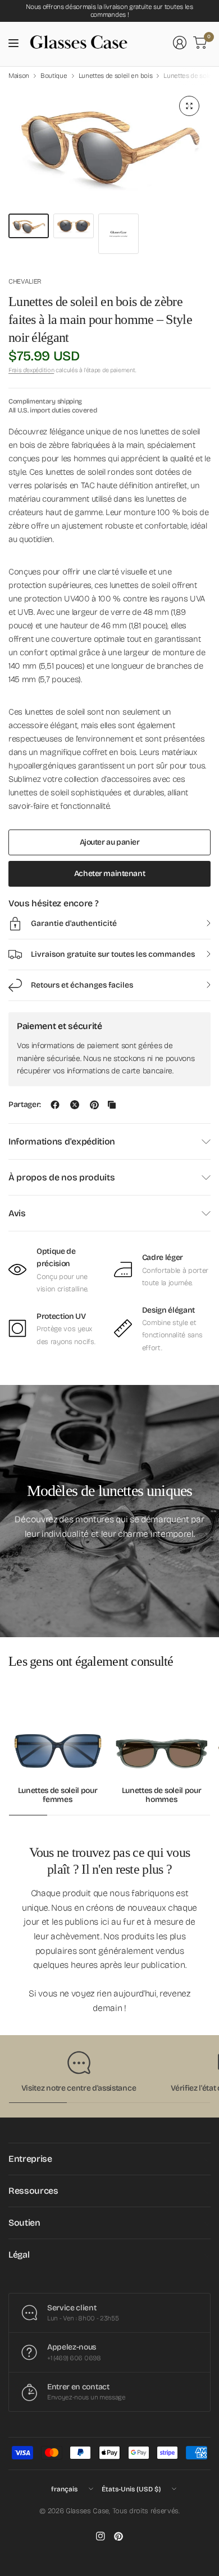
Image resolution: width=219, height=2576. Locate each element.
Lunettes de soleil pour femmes (58, 1796)
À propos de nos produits (61, 1177)
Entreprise (30, 2159)
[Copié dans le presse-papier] (112, 1105)
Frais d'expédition (31, 370)
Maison (19, 76)
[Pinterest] (118, 2536)
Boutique (54, 76)
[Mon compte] (180, 43)
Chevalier (25, 281)
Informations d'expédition (62, 1141)
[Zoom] (189, 106)
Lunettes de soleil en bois (116, 76)
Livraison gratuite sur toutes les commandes (113, 954)
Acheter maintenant (109, 874)
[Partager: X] (75, 1105)
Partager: (25, 1105)
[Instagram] (101, 2536)
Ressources (33, 2191)
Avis (17, 1213)
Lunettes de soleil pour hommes (162, 1796)
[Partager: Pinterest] (94, 1105)
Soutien (24, 2223)
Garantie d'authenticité (74, 923)
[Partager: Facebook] (55, 1105)
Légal (19, 2255)
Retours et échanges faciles (82, 985)
